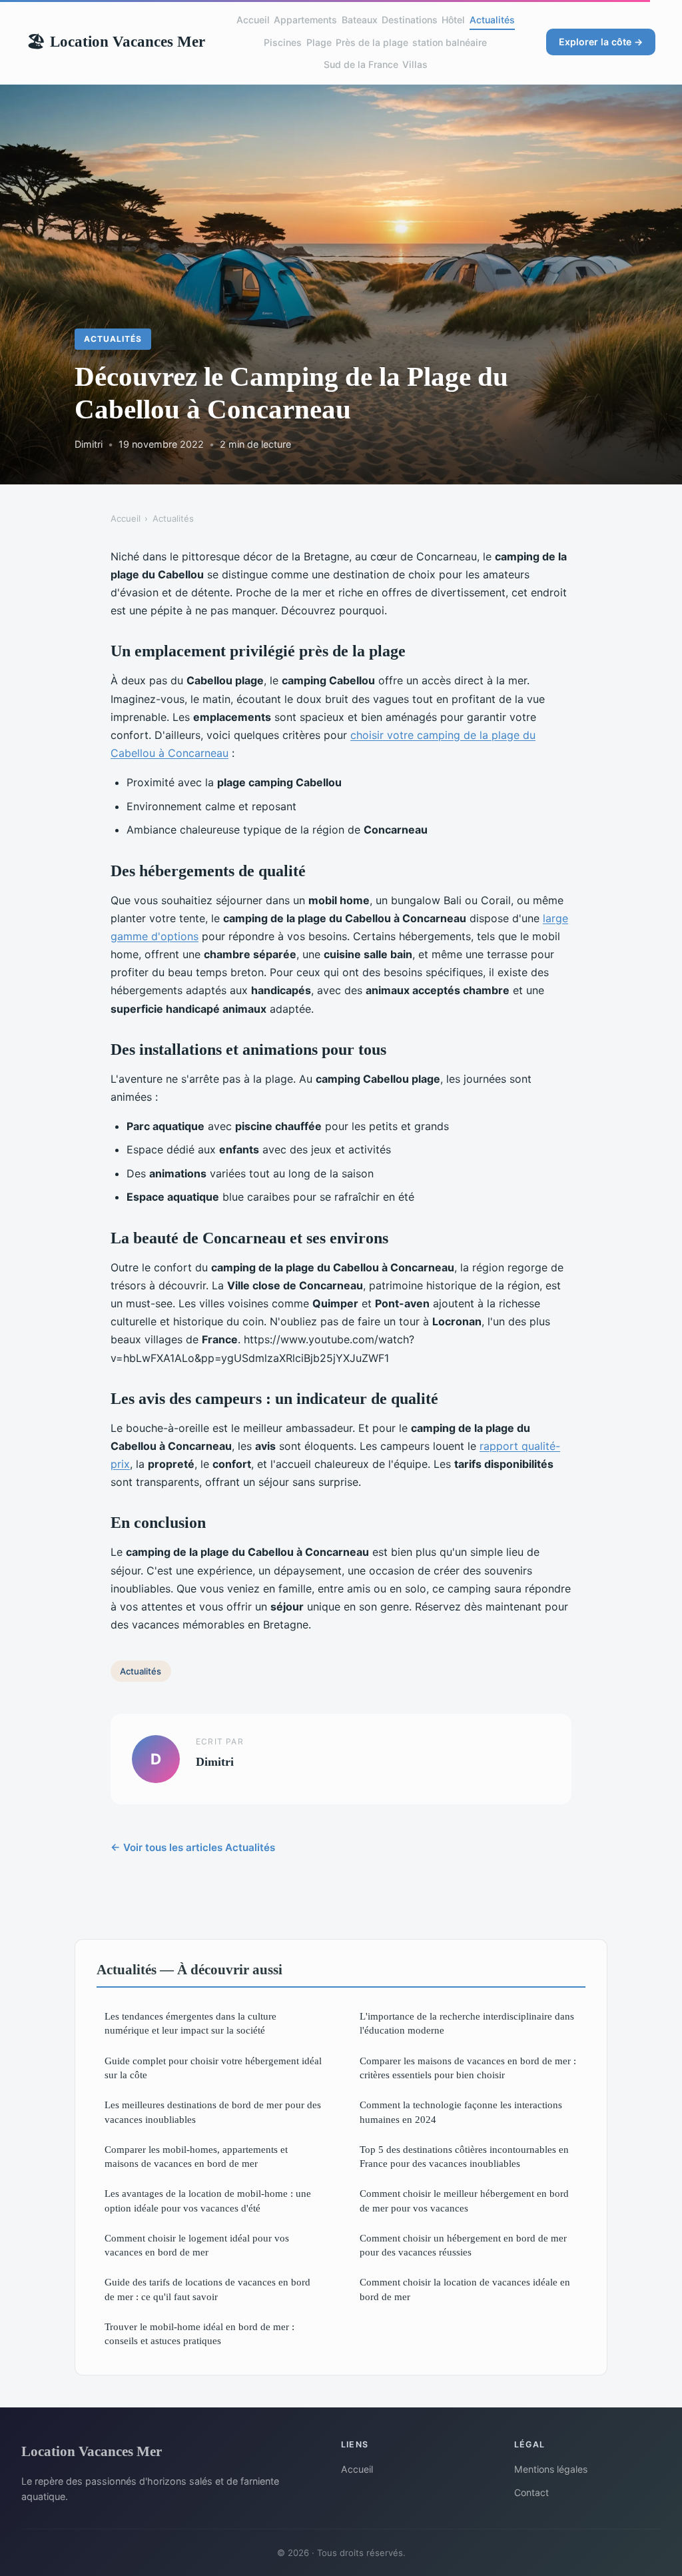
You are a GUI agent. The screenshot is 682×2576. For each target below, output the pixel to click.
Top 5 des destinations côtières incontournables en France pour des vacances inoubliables (464, 2156)
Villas (415, 64)
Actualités (492, 20)
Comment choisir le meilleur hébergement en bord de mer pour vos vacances (464, 2200)
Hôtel (453, 20)
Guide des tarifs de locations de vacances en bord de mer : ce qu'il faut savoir (207, 2289)
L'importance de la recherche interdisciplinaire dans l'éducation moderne (467, 2023)
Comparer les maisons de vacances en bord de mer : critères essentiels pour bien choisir (468, 2068)
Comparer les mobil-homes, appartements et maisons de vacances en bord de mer (196, 2156)
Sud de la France (361, 64)
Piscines (283, 42)
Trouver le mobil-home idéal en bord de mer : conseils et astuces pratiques (199, 2333)
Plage (319, 42)
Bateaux (360, 20)
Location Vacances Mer (116, 41)
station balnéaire (450, 42)
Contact (531, 2492)
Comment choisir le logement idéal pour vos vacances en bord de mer (197, 2245)
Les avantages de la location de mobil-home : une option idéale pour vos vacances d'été (208, 2200)
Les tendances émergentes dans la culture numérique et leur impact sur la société (190, 2023)
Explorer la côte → (601, 42)
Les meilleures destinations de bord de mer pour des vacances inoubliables (213, 2112)
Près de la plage (372, 42)
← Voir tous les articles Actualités (193, 1847)
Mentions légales (551, 2469)
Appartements (305, 20)
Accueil (253, 20)
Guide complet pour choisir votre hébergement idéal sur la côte (213, 2068)
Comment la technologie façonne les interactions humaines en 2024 (461, 2112)
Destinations (410, 20)
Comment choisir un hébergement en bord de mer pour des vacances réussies (463, 2245)
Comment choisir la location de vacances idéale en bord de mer (465, 2289)
